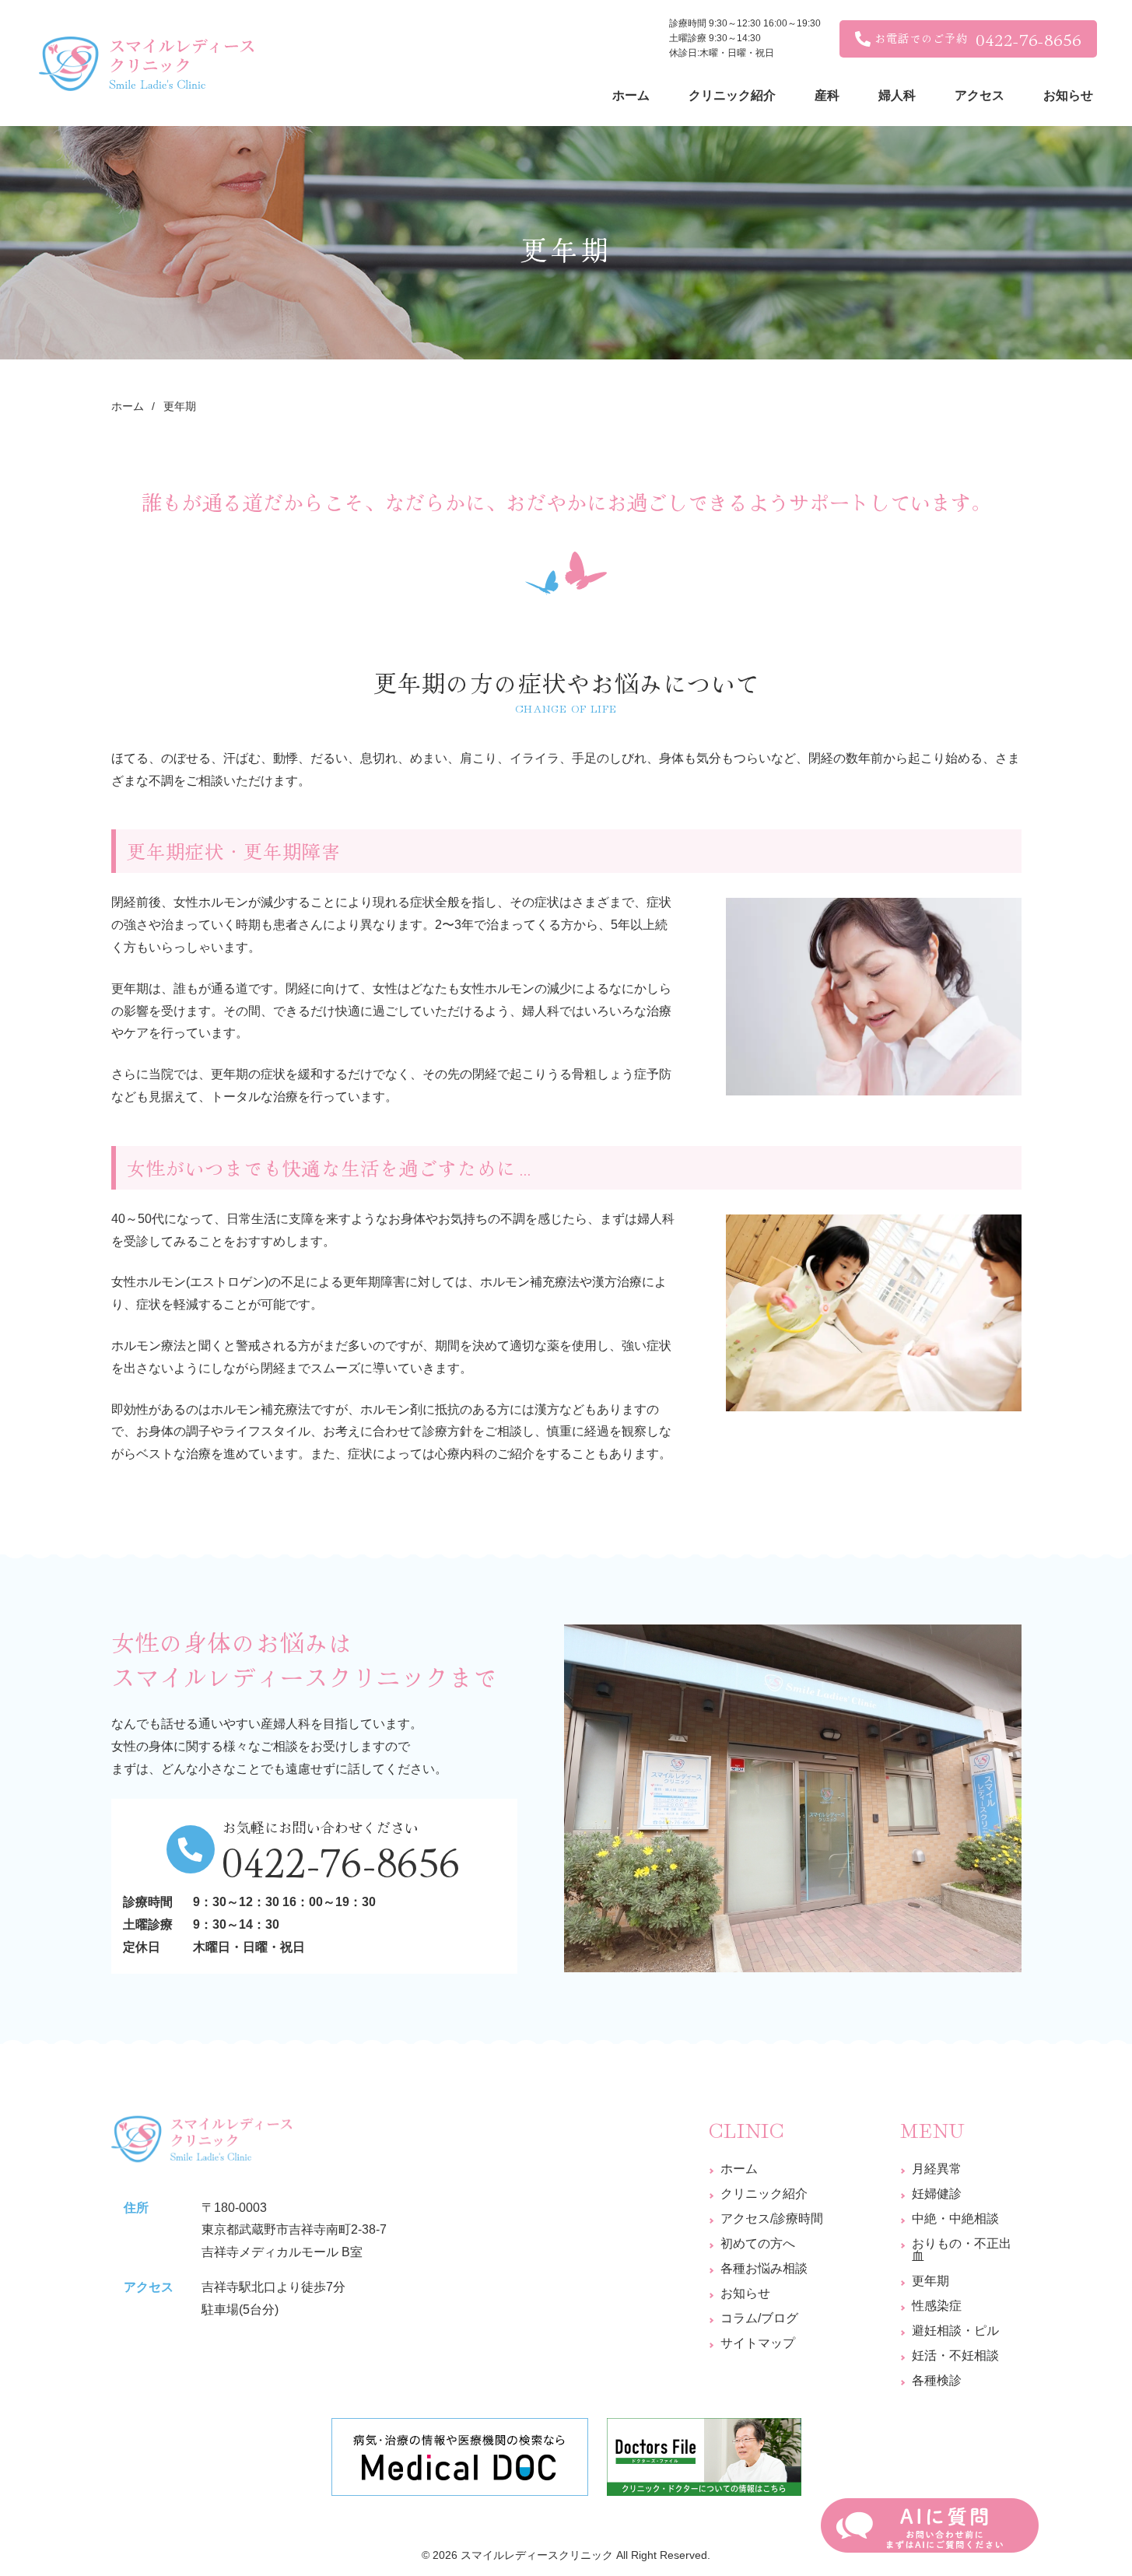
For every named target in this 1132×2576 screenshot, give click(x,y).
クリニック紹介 (764, 2194)
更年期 (930, 2281)
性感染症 (937, 2306)
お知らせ (745, 2293)
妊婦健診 (937, 2194)
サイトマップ (758, 2343)
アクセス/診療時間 (772, 2219)
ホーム (739, 2169)
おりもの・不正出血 (962, 2250)
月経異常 (937, 2169)
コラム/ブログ (759, 2318)
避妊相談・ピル (955, 2331)
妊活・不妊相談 (955, 2355)
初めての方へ (758, 2243)
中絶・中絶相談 (955, 2219)
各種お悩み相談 (764, 2268)
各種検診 (937, 2380)
